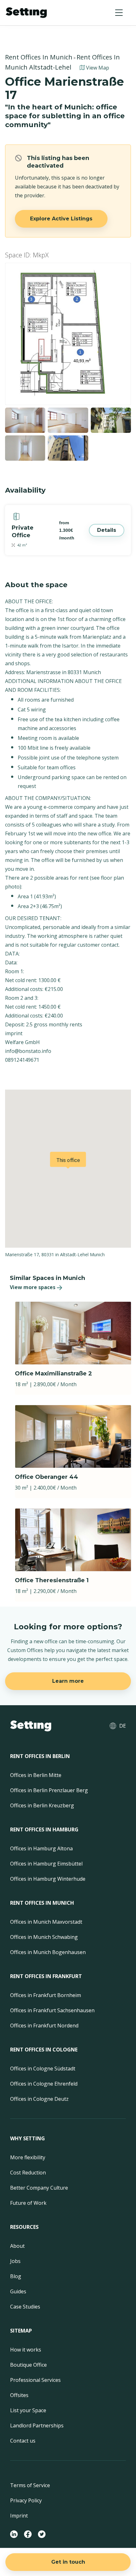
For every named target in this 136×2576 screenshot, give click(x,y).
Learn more (68, 1681)
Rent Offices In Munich (39, 57)
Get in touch (68, 2562)
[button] (119, 13)
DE (123, 1726)
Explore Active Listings (61, 219)
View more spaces (33, 1287)
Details (107, 530)
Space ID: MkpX (27, 255)
